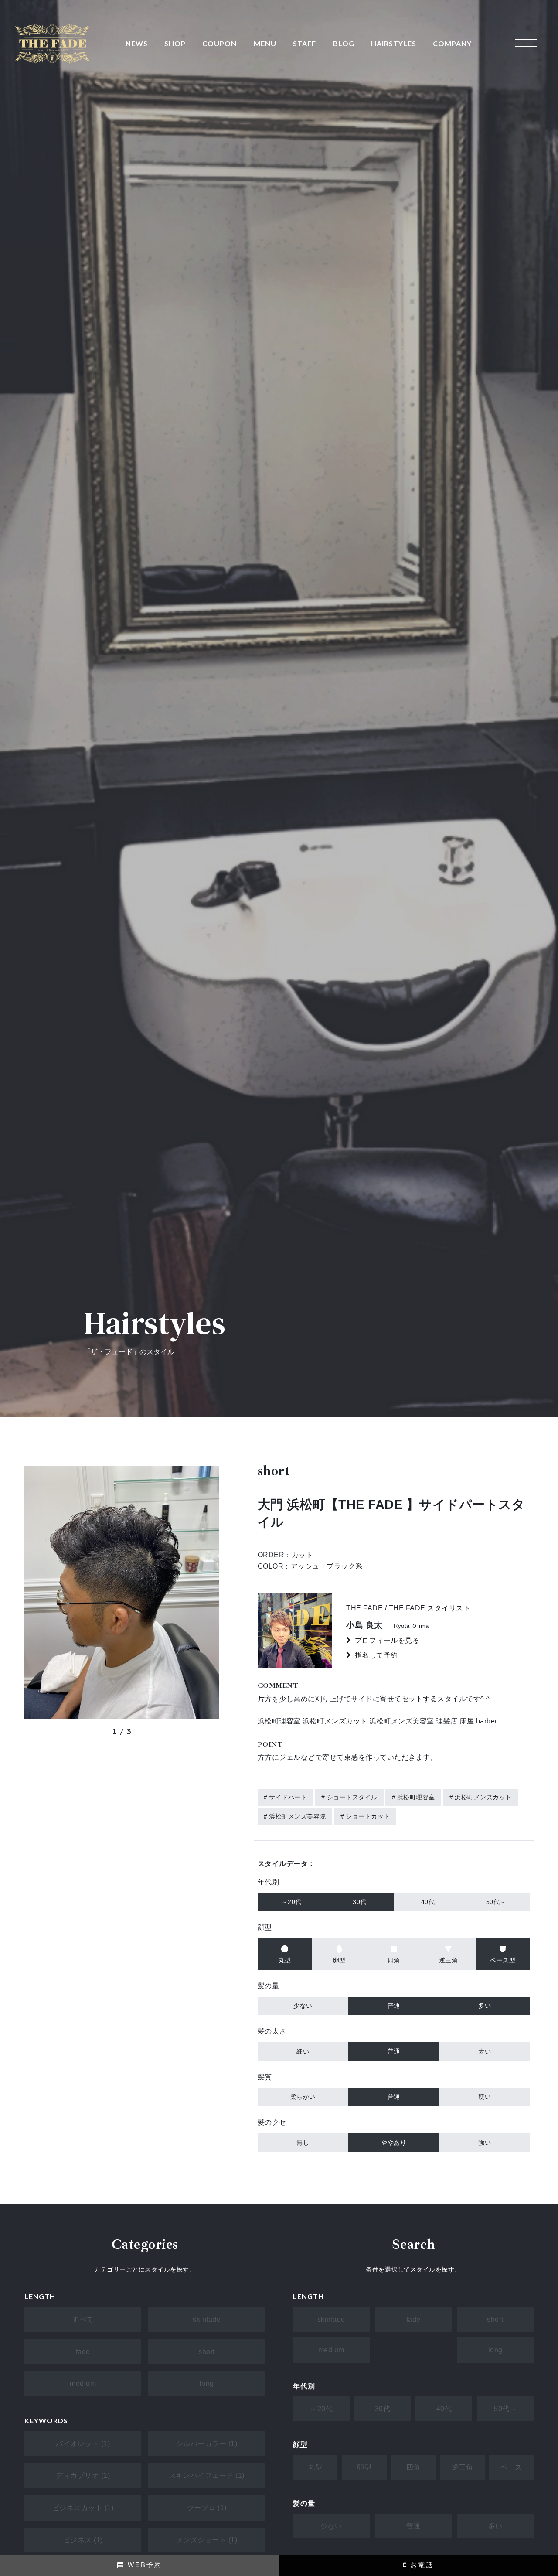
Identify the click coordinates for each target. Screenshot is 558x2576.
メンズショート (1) (207, 2540)
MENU (265, 43)
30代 (383, 2409)
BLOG (344, 43)
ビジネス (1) (83, 2540)
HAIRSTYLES (394, 43)
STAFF (305, 43)
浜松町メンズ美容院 (298, 1816)
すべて (83, 2319)
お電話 (420, 2565)
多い (495, 2526)
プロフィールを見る (387, 1640)
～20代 (321, 2409)
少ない (331, 2526)
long (207, 2383)
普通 (413, 2526)
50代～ (505, 2409)
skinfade (207, 2319)
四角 (413, 2467)
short (207, 2352)
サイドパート (288, 1797)
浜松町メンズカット (483, 1797)
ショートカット (368, 1816)
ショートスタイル (352, 1797)
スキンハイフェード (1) (207, 2475)
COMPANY (452, 43)
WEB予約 (143, 2565)
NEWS (137, 43)
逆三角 (463, 2467)
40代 (444, 2409)
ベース (511, 2467)
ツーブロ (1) (207, 2508)
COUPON (219, 43)
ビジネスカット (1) (83, 2508)
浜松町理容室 (416, 1797)
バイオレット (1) (83, 2444)
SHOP (175, 43)
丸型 (315, 2467)
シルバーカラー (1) (207, 2444)
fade (83, 2352)
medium (83, 2383)
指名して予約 (376, 1655)
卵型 (364, 2467)
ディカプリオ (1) (83, 2475)
